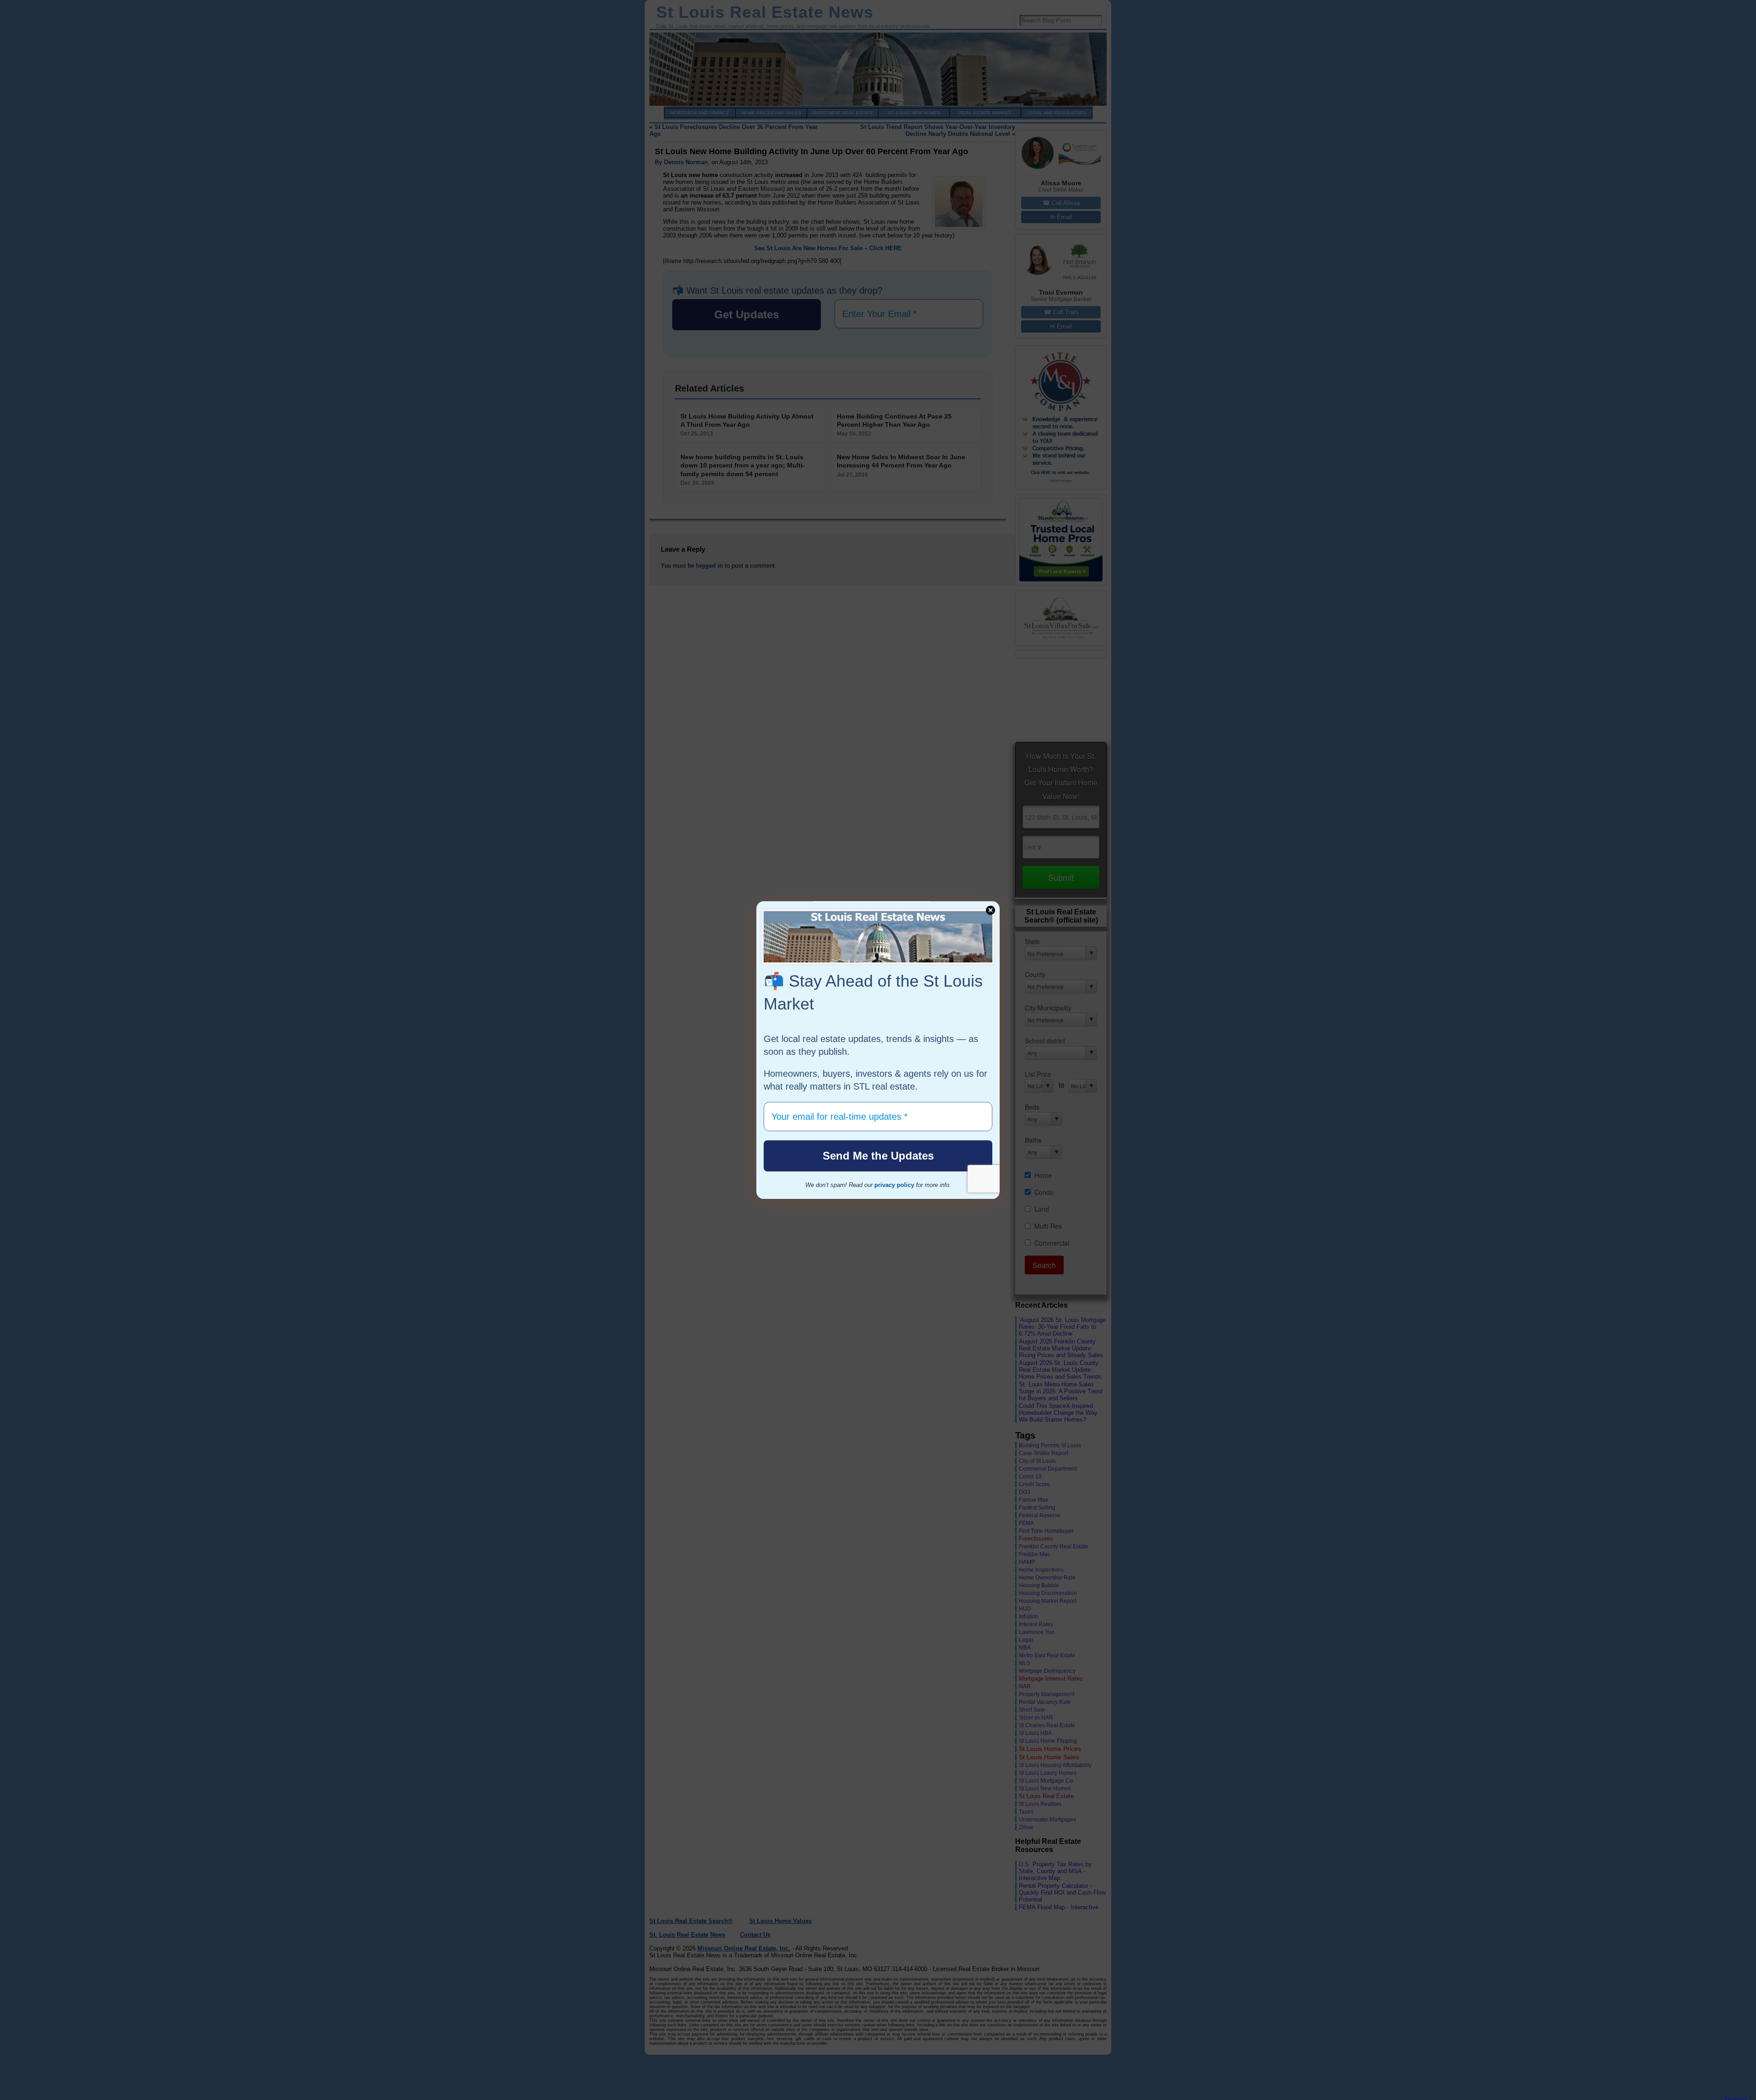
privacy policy (894, 1185)
